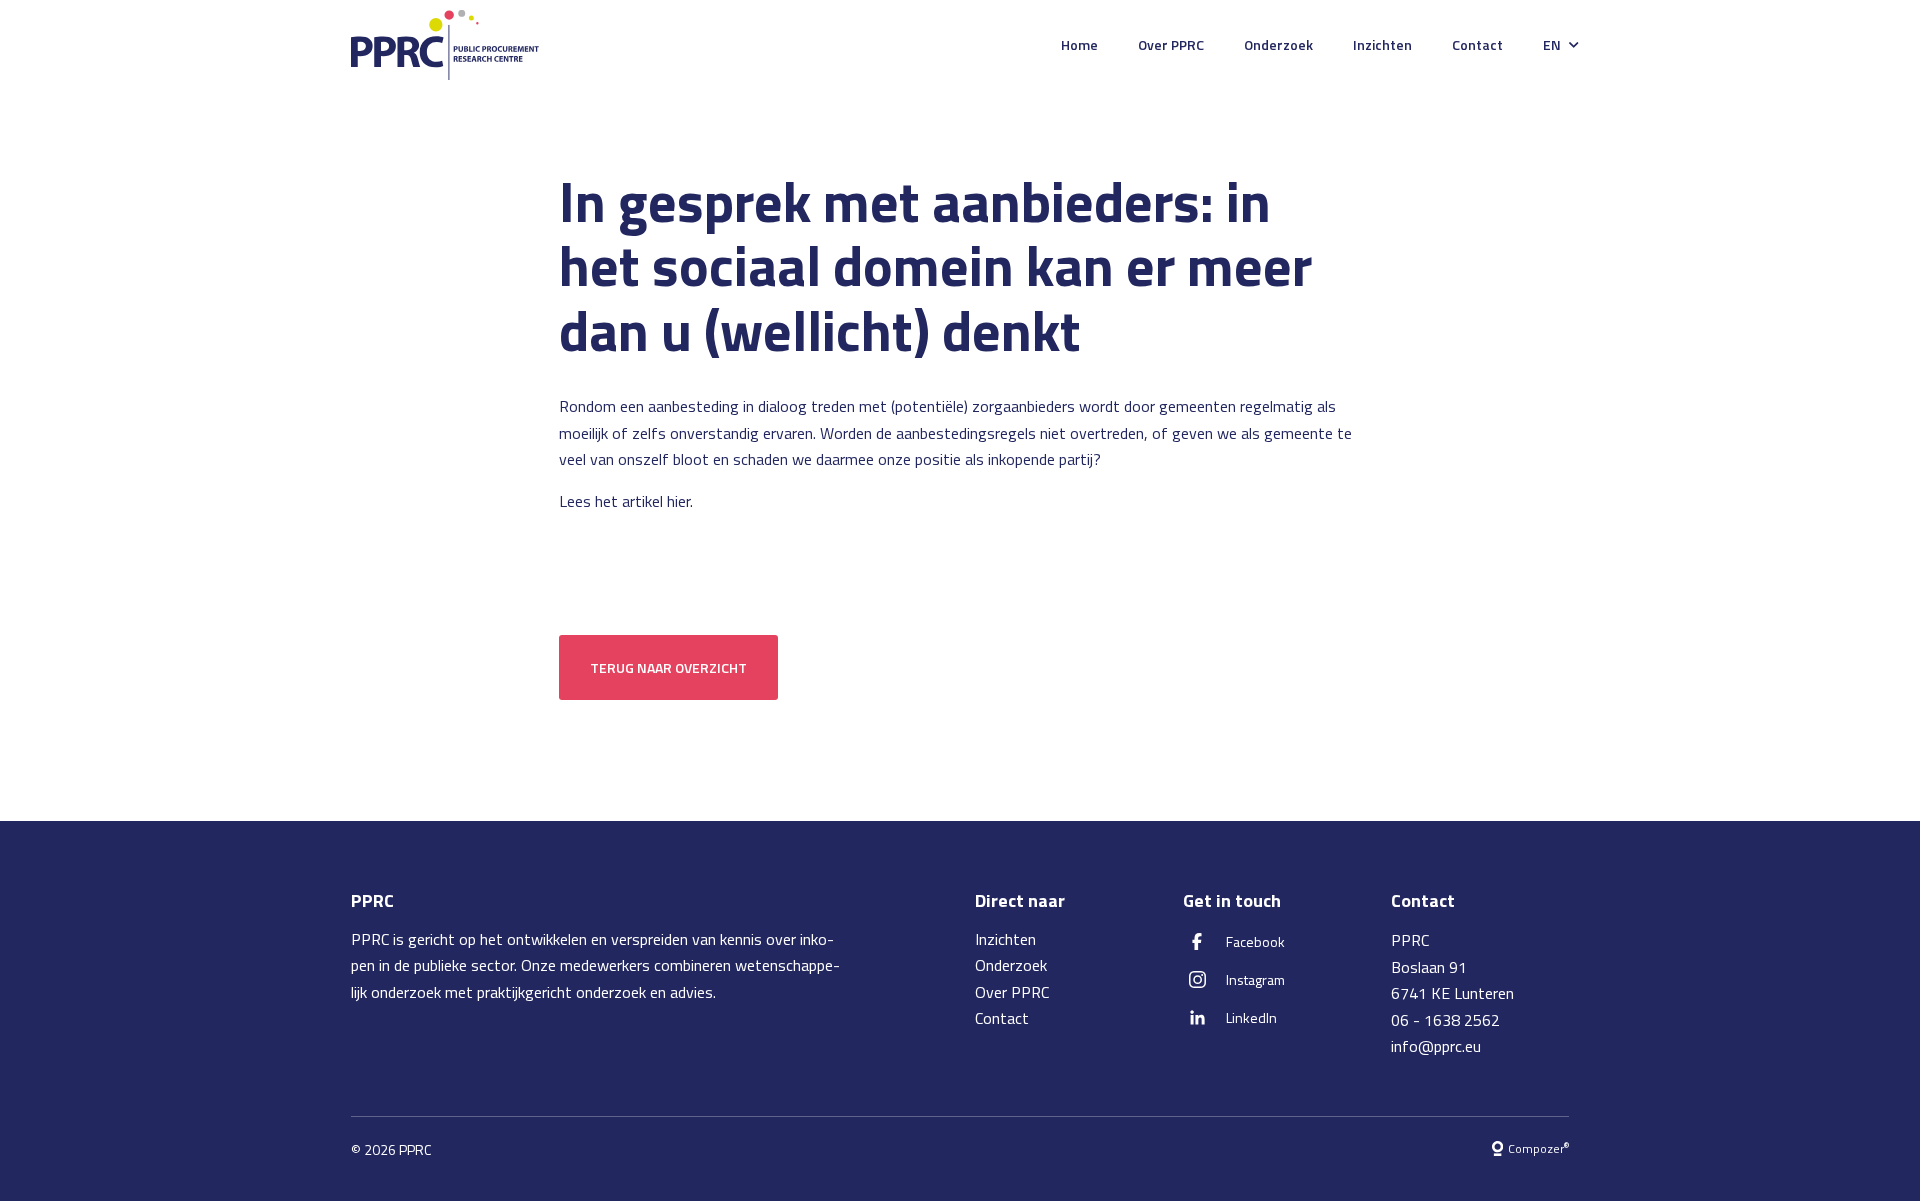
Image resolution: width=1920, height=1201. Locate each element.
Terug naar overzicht (668, 667)
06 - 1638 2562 (1445, 1020)
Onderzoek (1278, 44)
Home (1079, 44)
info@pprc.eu (1436, 1046)
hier (678, 501)
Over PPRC (1171, 44)
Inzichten (1382, 44)
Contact (1477, 44)
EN (1552, 44)
